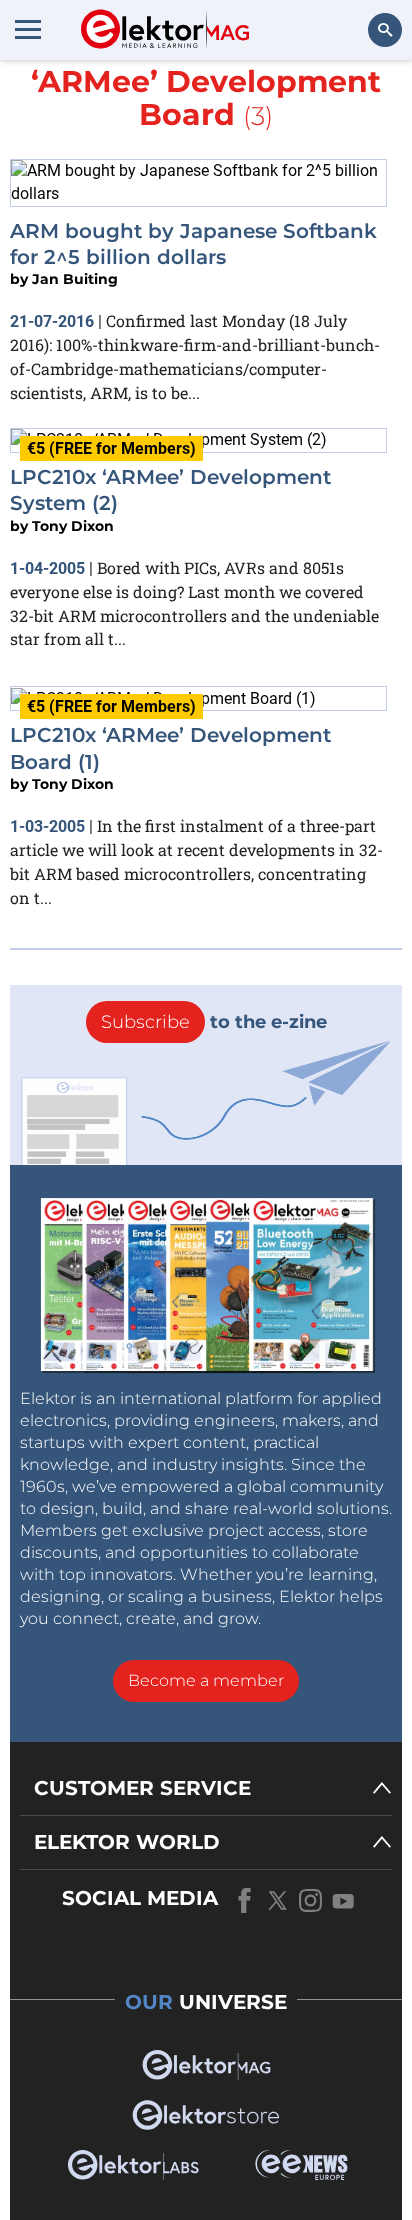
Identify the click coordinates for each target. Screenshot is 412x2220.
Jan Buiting (75, 279)
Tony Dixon (73, 526)
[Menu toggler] (28, 29)
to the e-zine (214, 1022)
